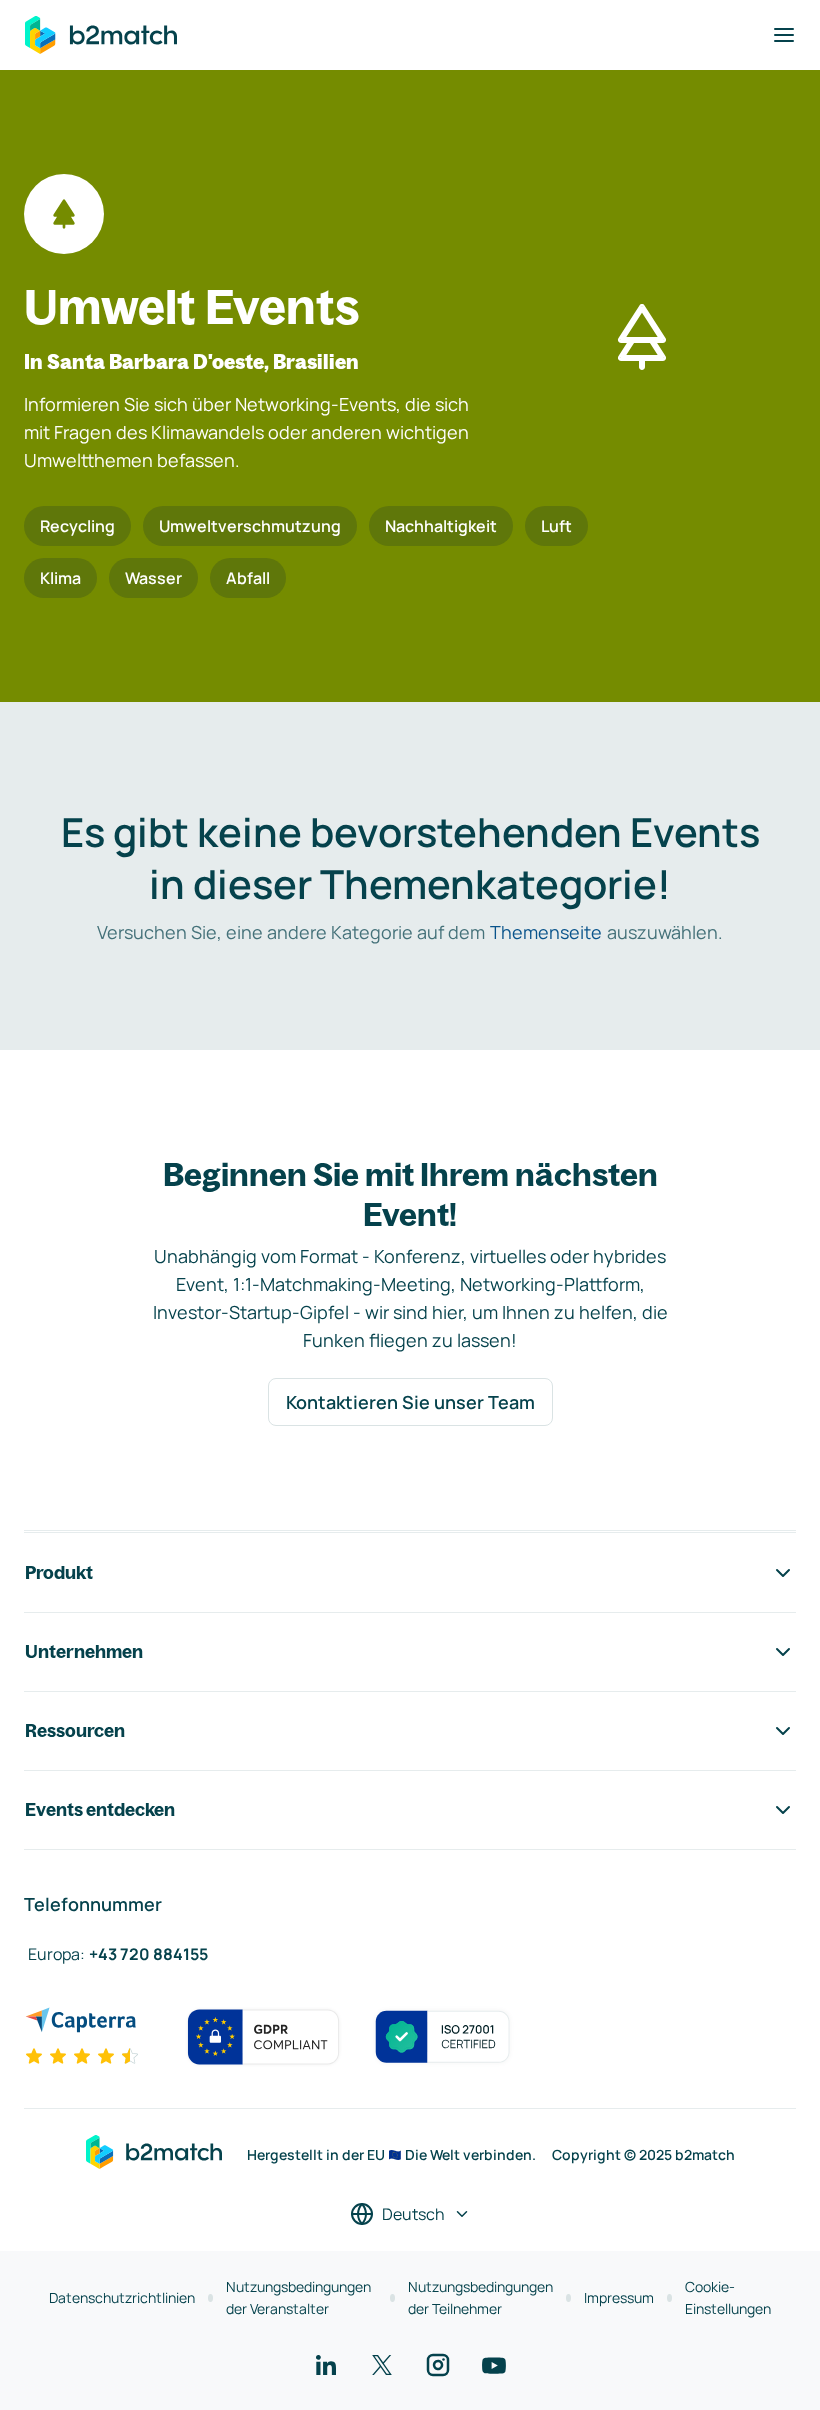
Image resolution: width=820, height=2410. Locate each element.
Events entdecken (100, 1809)
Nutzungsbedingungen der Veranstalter (298, 2297)
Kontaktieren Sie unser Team (410, 1402)
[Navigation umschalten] (784, 35)
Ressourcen (75, 1730)
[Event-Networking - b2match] (101, 35)
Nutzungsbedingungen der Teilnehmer (480, 2297)
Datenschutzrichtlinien (122, 2297)
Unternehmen (84, 1651)
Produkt (59, 1572)
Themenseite (546, 932)
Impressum (619, 2297)
